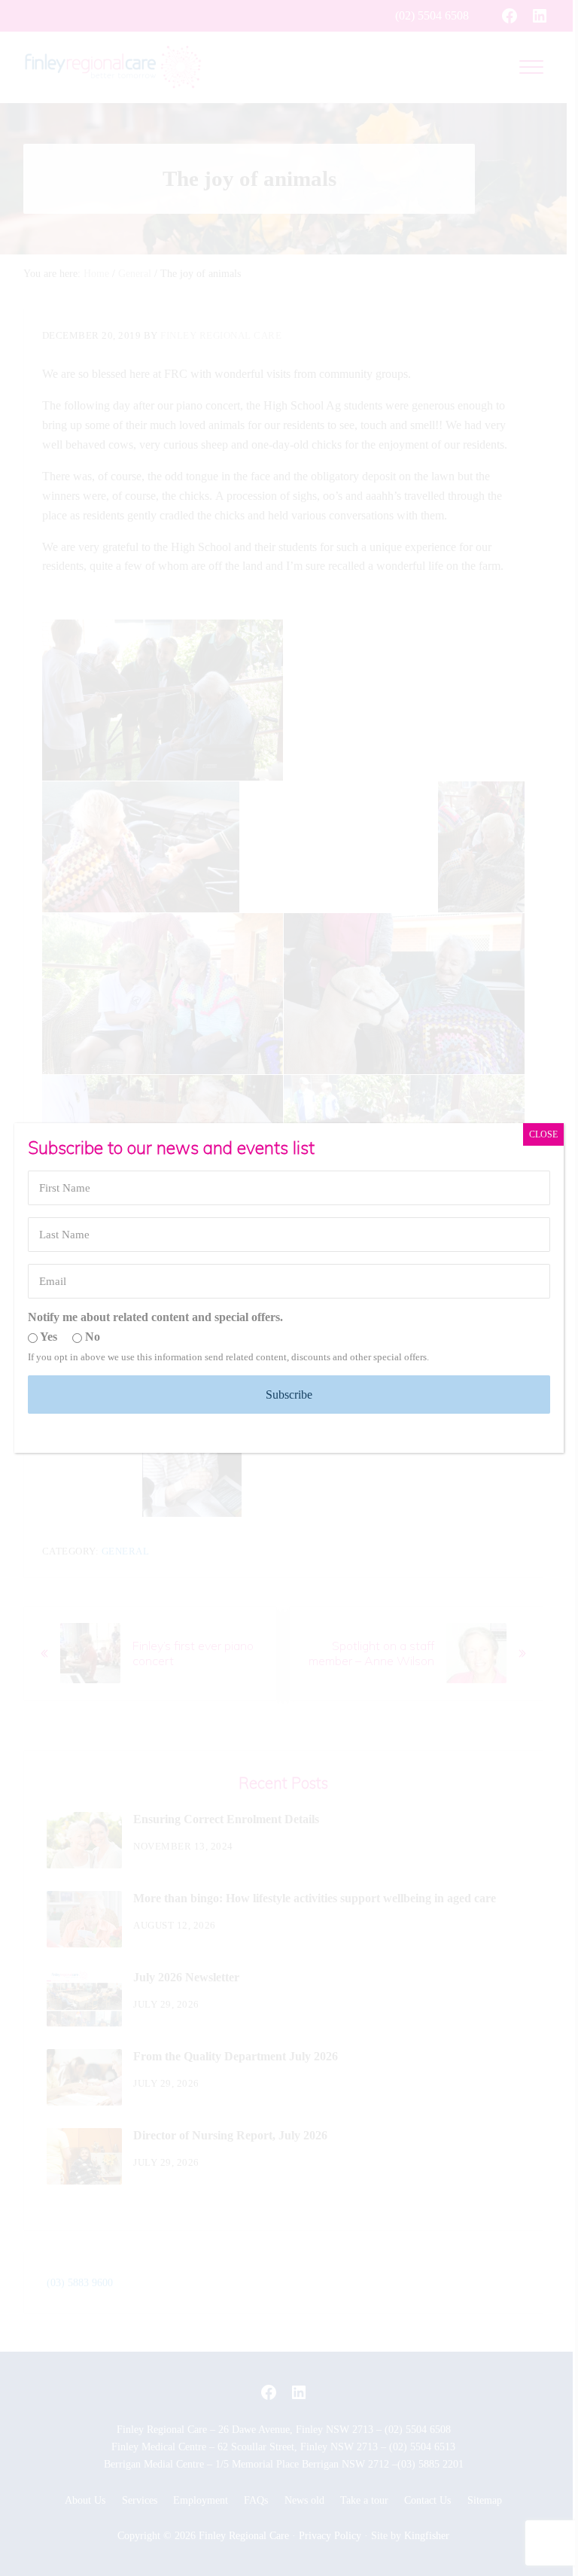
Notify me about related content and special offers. (155, 1317)
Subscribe (289, 1395)
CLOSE (543, 1134)
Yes (47, 1337)
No (91, 1337)
